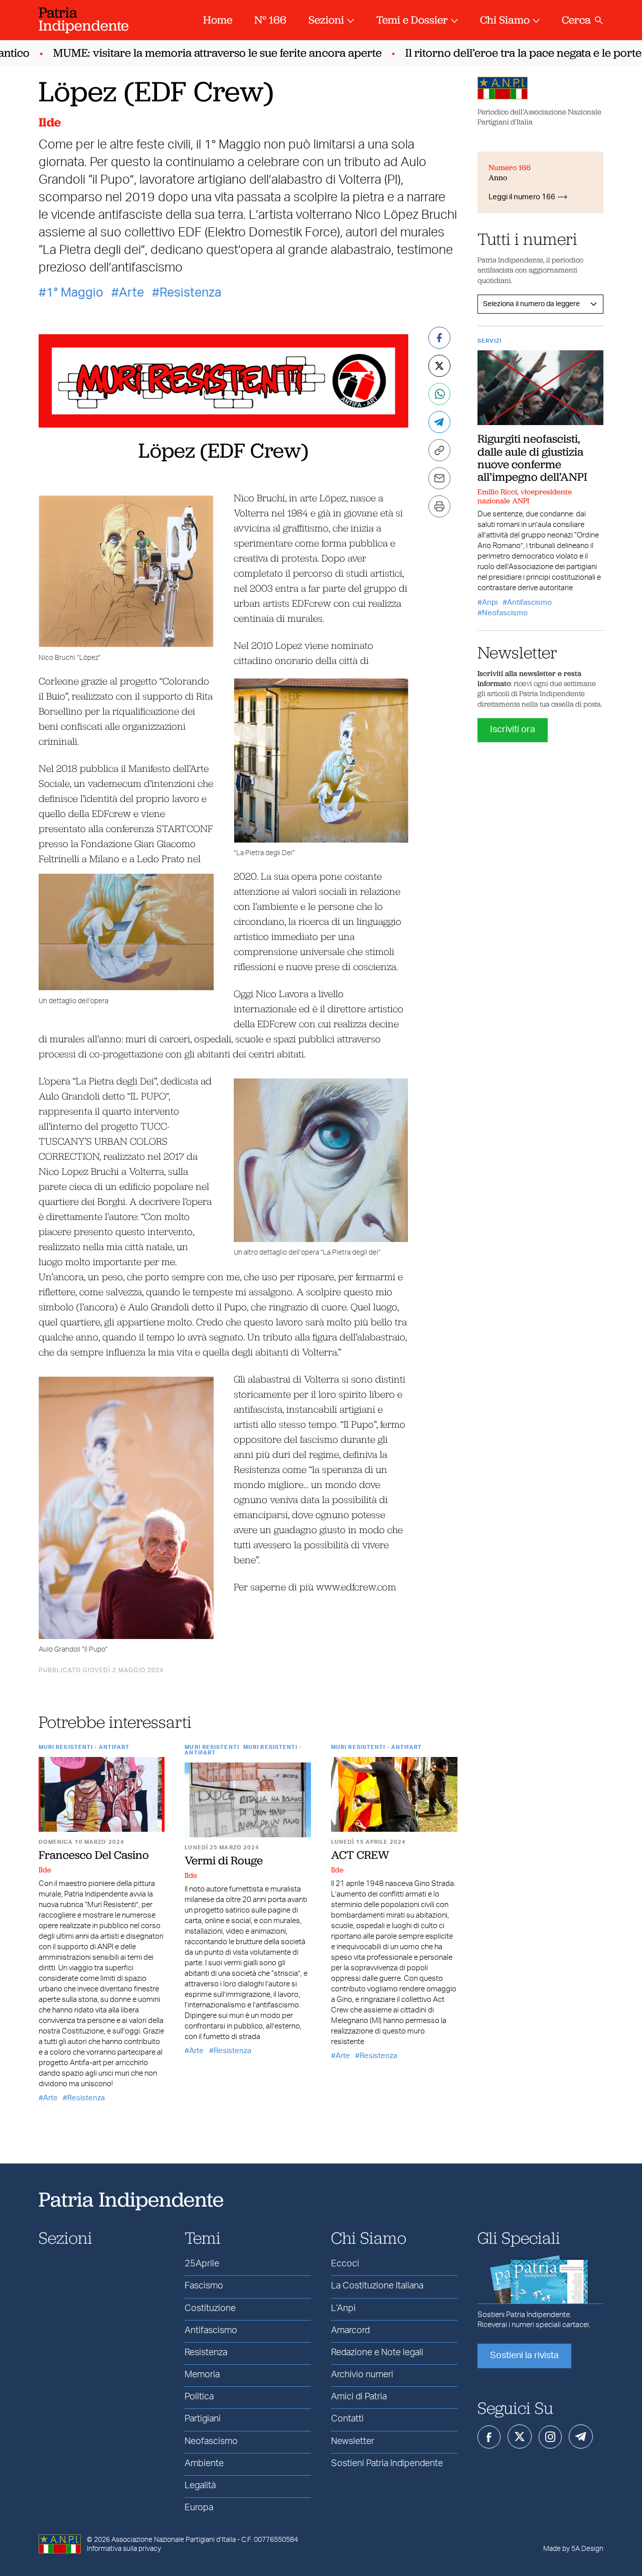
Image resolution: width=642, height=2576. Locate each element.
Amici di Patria (359, 2397)
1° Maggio (75, 293)
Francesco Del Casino (94, 1855)
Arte (131, 293)
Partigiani (203, 2419)
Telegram (581, 2436)
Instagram (550, 2437)
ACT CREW (360, 1855)
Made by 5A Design (573, 2549)
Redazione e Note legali (377, 2353)
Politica (199, 2397)
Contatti (347, 2419)
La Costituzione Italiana (377, 2286)
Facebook (489, 2437)
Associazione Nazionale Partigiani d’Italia (174, 2540)
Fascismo (204, 2286)
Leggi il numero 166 (522, 197)
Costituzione (210, 2309)
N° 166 (270, 20)
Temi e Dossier (412, 20)
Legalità (200, 2486)
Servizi (490, 341)
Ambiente (204, 2464)
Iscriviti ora (513, 730)
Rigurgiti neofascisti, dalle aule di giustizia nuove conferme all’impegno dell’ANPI (532, 458)
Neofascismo (505, 613)
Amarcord (350, 2331)
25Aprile (202, 2264)
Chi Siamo (505, 20)
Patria (84, 19)
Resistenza (190, 293)
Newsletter (353, 2442)
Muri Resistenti (212, 1747)
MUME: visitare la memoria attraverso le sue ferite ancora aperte (193, 53)
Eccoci (345, 2264)
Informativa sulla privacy (124, 2549)
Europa (199, 2508)
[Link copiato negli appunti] (439, 450)
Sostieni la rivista (524, 2356)
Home (218, 20)
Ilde (50, 122)
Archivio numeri (362, 2375)
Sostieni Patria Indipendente (387, 2464)
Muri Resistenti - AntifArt (84, 1747)
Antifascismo (529, 602)
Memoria (202, 2375)
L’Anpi (343, 2309)
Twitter (520, 2436)
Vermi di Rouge (224, 1860)
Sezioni (326, 20)
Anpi (490, 602)
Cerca (576, 20)
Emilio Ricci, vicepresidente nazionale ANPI (525, 496)
